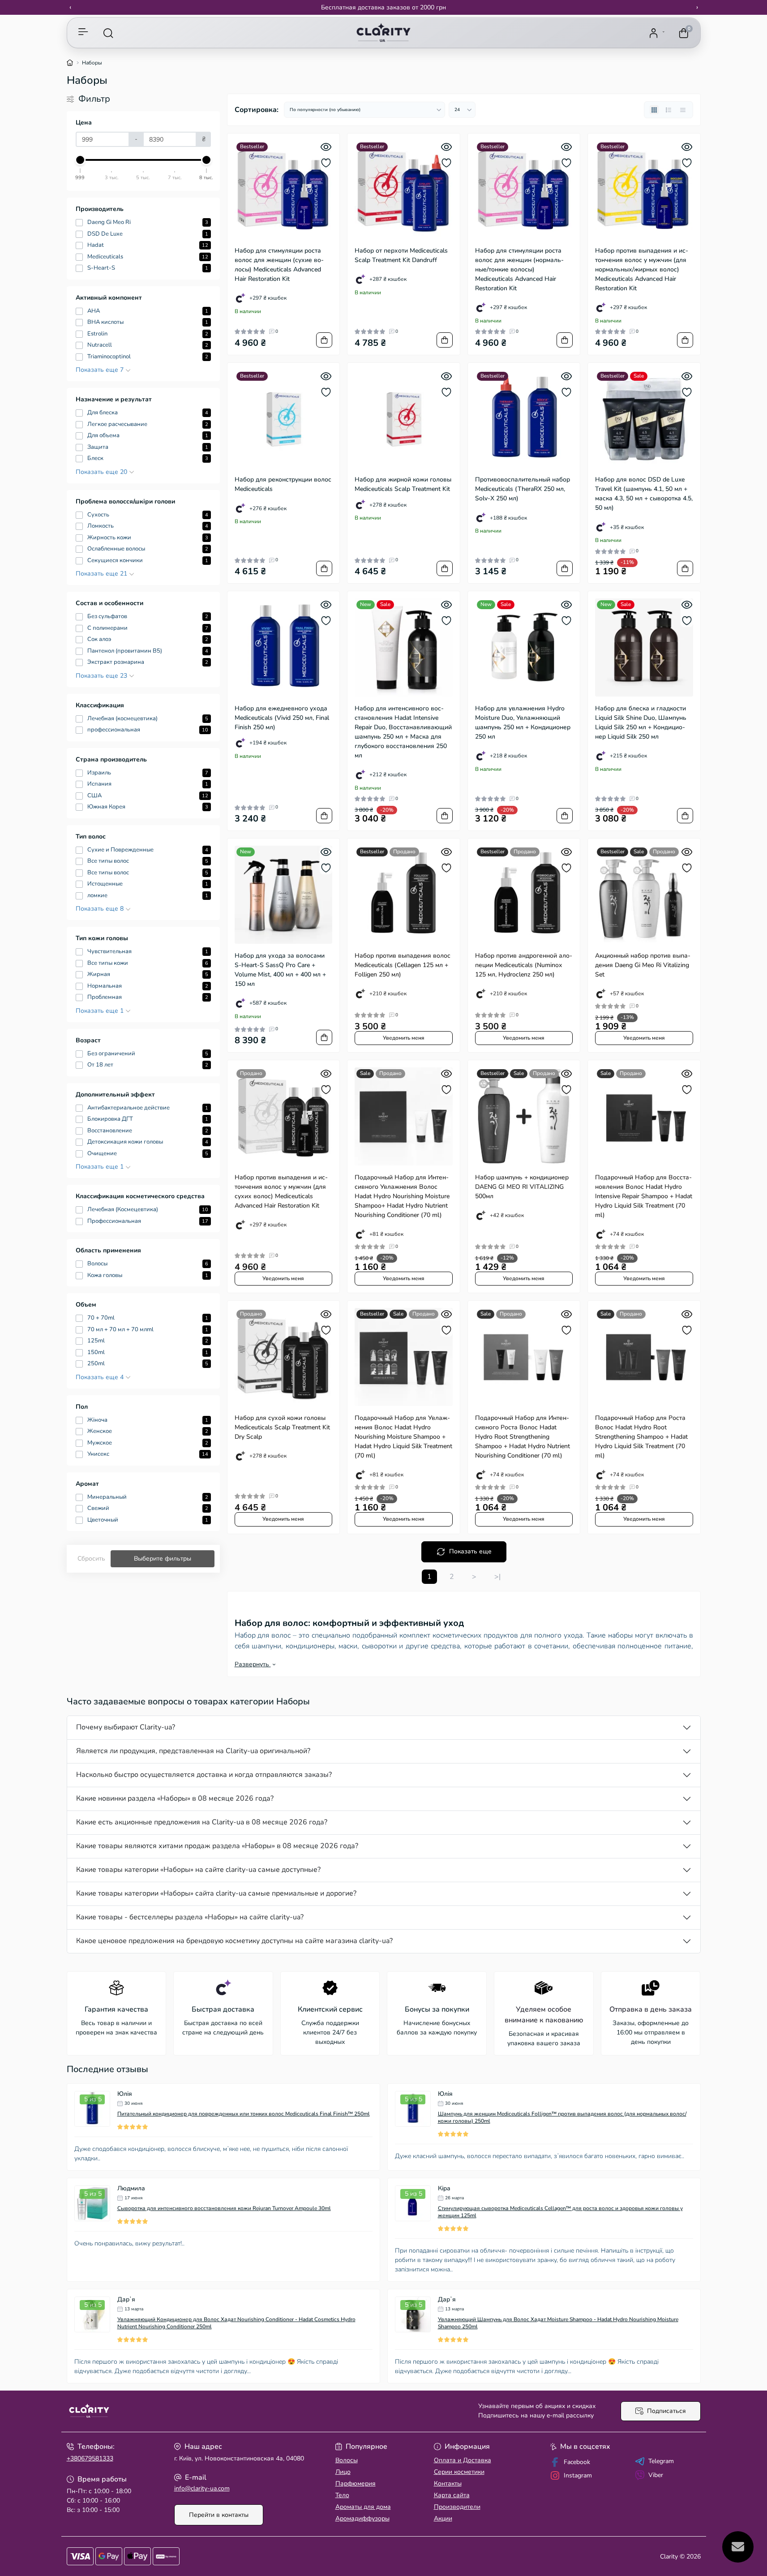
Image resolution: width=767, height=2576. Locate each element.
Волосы (347, 2460)
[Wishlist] (326, 163)
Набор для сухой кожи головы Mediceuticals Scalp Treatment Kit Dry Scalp (282, 1427)
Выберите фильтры (163, 1559)
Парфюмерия (356, 2484)
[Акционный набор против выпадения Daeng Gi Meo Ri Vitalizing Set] (644, 895)
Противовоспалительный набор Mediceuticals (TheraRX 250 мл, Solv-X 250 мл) (523, 489)
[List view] (668, 110)
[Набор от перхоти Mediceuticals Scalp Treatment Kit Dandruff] (404, 190)
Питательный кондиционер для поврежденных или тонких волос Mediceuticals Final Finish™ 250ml (244, 2114)
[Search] (108, 33)
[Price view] (683, 110)
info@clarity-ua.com (202, 2488)
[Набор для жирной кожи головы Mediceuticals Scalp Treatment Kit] (404, 419)
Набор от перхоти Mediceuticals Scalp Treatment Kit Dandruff (401, 255)
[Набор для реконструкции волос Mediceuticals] (284, 419)
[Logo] (383, 33)
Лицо (343, 2472)
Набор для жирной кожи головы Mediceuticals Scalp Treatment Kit (403, 484)
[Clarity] (223, 2411)
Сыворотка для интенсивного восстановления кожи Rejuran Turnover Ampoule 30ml (224, 2208)
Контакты (448, 2484)
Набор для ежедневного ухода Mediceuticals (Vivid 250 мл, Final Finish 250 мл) (282, 718)
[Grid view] (654, 110)
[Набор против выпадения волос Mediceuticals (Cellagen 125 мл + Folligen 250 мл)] (404, 895)
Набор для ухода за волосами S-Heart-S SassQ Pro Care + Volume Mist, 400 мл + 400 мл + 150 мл (280, 970)
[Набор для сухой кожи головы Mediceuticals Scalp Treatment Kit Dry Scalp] (284, 1357)
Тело (342, 2495)
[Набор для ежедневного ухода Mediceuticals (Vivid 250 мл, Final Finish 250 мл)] (284, 647)
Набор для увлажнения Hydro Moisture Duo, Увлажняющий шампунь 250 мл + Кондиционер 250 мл (523, 722)
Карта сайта (452, 2495)
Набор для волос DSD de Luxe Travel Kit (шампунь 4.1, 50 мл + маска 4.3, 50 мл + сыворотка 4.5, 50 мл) (644, 494)
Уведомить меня (404, 1038)
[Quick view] (326, 147)
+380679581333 (90, 2458)
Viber (656, 2475)
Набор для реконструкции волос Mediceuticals (283, 484)
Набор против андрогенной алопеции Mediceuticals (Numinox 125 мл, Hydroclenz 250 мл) (524, 965)
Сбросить (91, 1559)
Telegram (661, 2461)
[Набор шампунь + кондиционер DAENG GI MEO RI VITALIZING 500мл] (524, 1116)
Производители (457, 2507)
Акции (443, 2518)
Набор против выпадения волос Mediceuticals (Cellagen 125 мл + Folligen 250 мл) (403, 965)
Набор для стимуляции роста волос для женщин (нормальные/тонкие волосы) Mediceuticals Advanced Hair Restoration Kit (519, 269)
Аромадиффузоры (362, 2518)
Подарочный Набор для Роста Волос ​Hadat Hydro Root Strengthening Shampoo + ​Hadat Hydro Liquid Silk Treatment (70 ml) (641, 1437)
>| (497, 1577)
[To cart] (324, 340)
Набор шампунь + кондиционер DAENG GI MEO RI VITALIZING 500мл (522, 1187)
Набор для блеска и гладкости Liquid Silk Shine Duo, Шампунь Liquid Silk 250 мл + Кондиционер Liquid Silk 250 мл (641, 722)
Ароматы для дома (363, 2507)
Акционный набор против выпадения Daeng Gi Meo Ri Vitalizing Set (643, 965)
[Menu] (83, 33)
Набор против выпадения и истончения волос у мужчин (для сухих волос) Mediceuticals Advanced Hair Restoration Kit (281, 1191)
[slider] (81, 160)
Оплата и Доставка (463, 2460)
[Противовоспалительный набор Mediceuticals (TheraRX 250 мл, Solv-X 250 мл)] (524, 419)
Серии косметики (459, 2472)
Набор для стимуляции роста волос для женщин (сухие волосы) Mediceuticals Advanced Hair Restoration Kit (279, 265)
